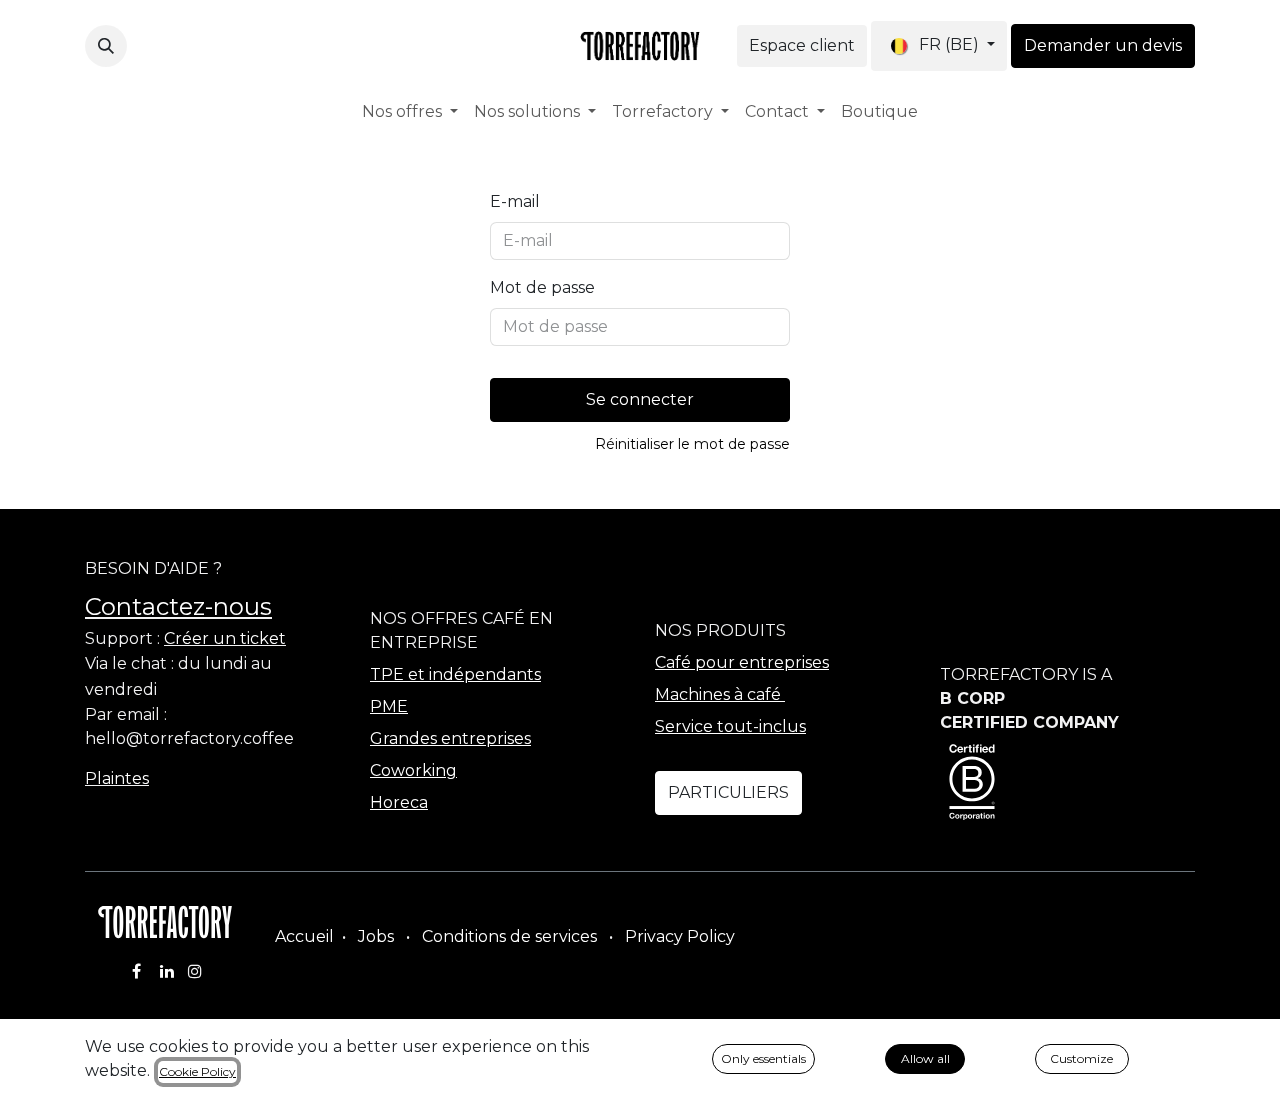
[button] (106, 46)
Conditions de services (509, 936)
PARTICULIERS (728, 792)
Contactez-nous (178, 606)
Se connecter (640, 399)
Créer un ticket (225, 638)
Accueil (304, 936)
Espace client (802, 45)
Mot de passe (542, 287)
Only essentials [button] (763, 1058)
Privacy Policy (680, 936)
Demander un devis (1103, 45)
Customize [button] (1081, 1058)
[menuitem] (410, 112)
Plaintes (117, 778)
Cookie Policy (197, 1071)
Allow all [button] (925, 1058)
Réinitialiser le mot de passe (692, 444)
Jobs (376, 936)
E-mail (515, 201)
